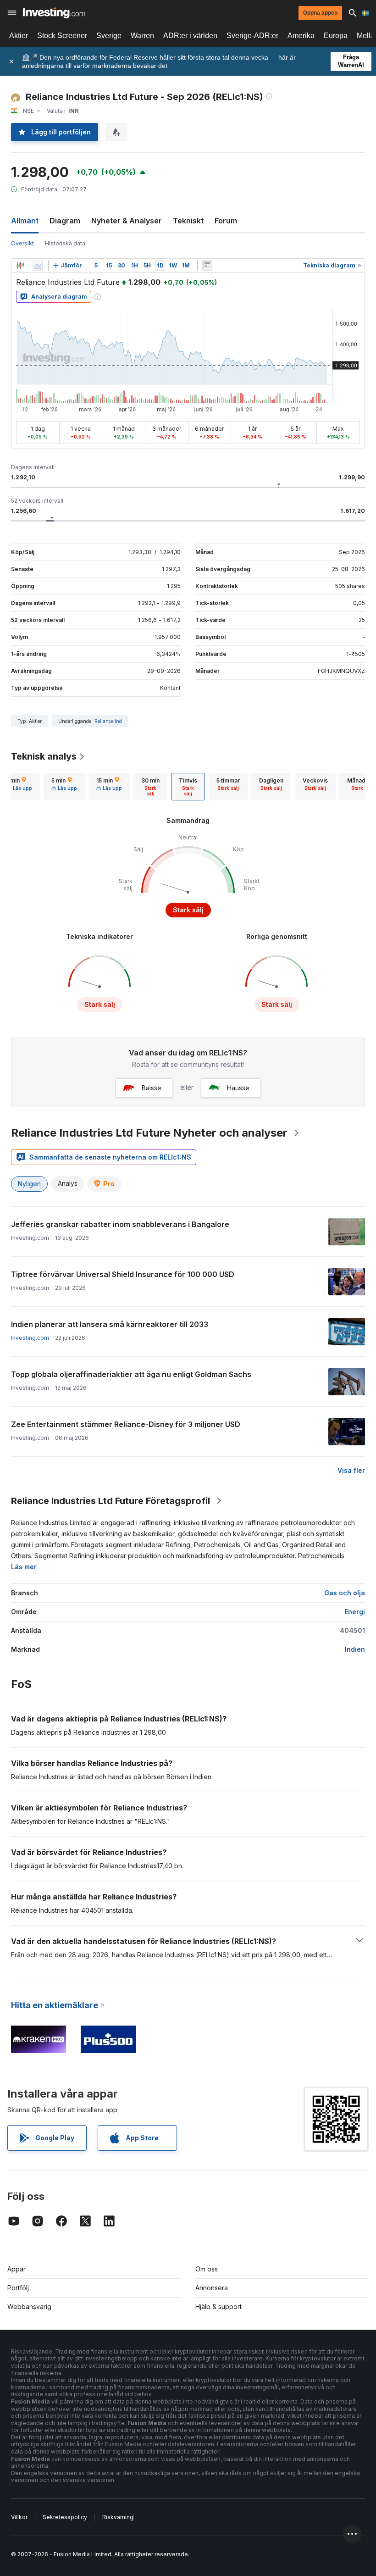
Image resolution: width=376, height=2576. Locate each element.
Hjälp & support (218, 2307)
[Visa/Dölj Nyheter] (207, 266)
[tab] (64, 787)
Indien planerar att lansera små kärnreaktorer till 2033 (110, 1324)
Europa (336, 36)
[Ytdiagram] (38, 266)
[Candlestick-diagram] (20, 266)
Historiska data (65, 243)
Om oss (207, 2269)
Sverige (109, 36)
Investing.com (30, 1338)
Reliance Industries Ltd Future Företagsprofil (111, 1501)
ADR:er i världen (190, 36)
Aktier (19, 36)
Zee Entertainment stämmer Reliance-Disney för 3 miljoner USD (126, 1424)
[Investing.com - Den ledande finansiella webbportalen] (54, 13)
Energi (355, 1612)
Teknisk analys (44, 756)
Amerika (301, 36)
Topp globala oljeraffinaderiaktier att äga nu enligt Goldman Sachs (131, 1374)
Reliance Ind (108, 721)
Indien (355, 1649)
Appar (17, 2269)
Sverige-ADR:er (252, 36)
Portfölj (18, 2288)
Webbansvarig (29, 2307)
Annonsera (212, 2288)
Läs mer (24, 1567)
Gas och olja (345, 1593)
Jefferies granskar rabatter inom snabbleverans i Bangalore (120, 1224)
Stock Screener (62, 36)
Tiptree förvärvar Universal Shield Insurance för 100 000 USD (123, 1274)
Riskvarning (118, 2517)
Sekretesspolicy (65, 2517)
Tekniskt (188, 221)
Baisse (152, 1088)
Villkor (19, 2517)
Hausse (238, 1088)
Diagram (65, 221)
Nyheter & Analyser (127, 221)
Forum (226, 221)
